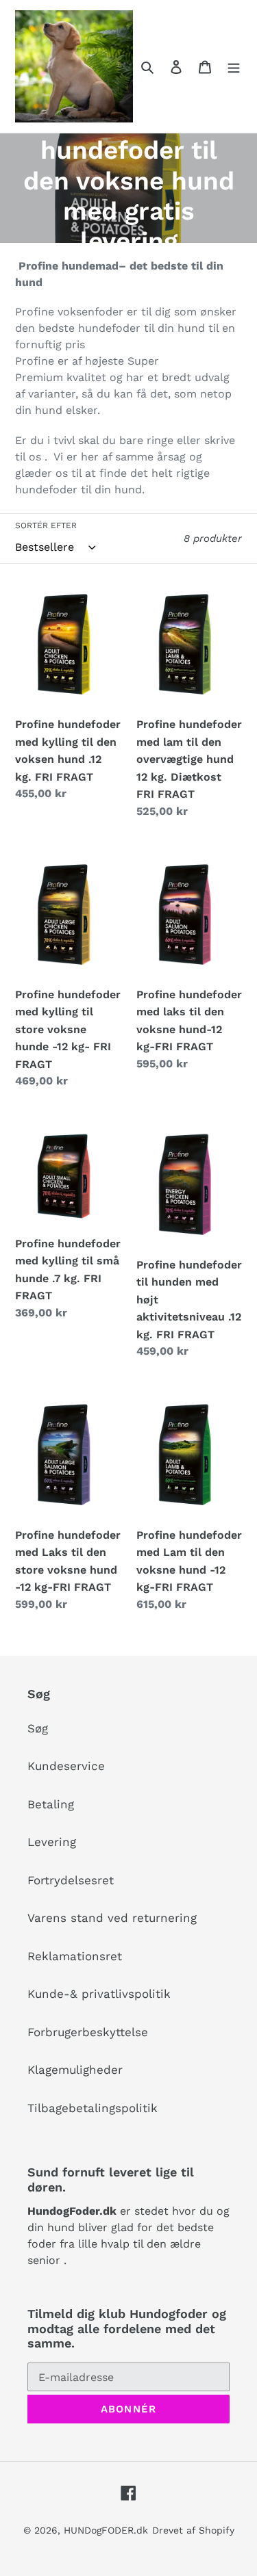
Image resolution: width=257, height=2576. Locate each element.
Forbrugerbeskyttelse (88, 2032)
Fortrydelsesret (71, 1880)
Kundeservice (66, 1766)
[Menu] (234, 66)
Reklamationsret (75, 1956)
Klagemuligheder (75, 2070)
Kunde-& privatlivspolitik (99, 1994)
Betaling (51, 1804)
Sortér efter (46, 525)
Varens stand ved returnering (112, 1918)
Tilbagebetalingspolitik (93, 2108)
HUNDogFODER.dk (106, 2530)
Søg (38, 1728)
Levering (52, 1842)
